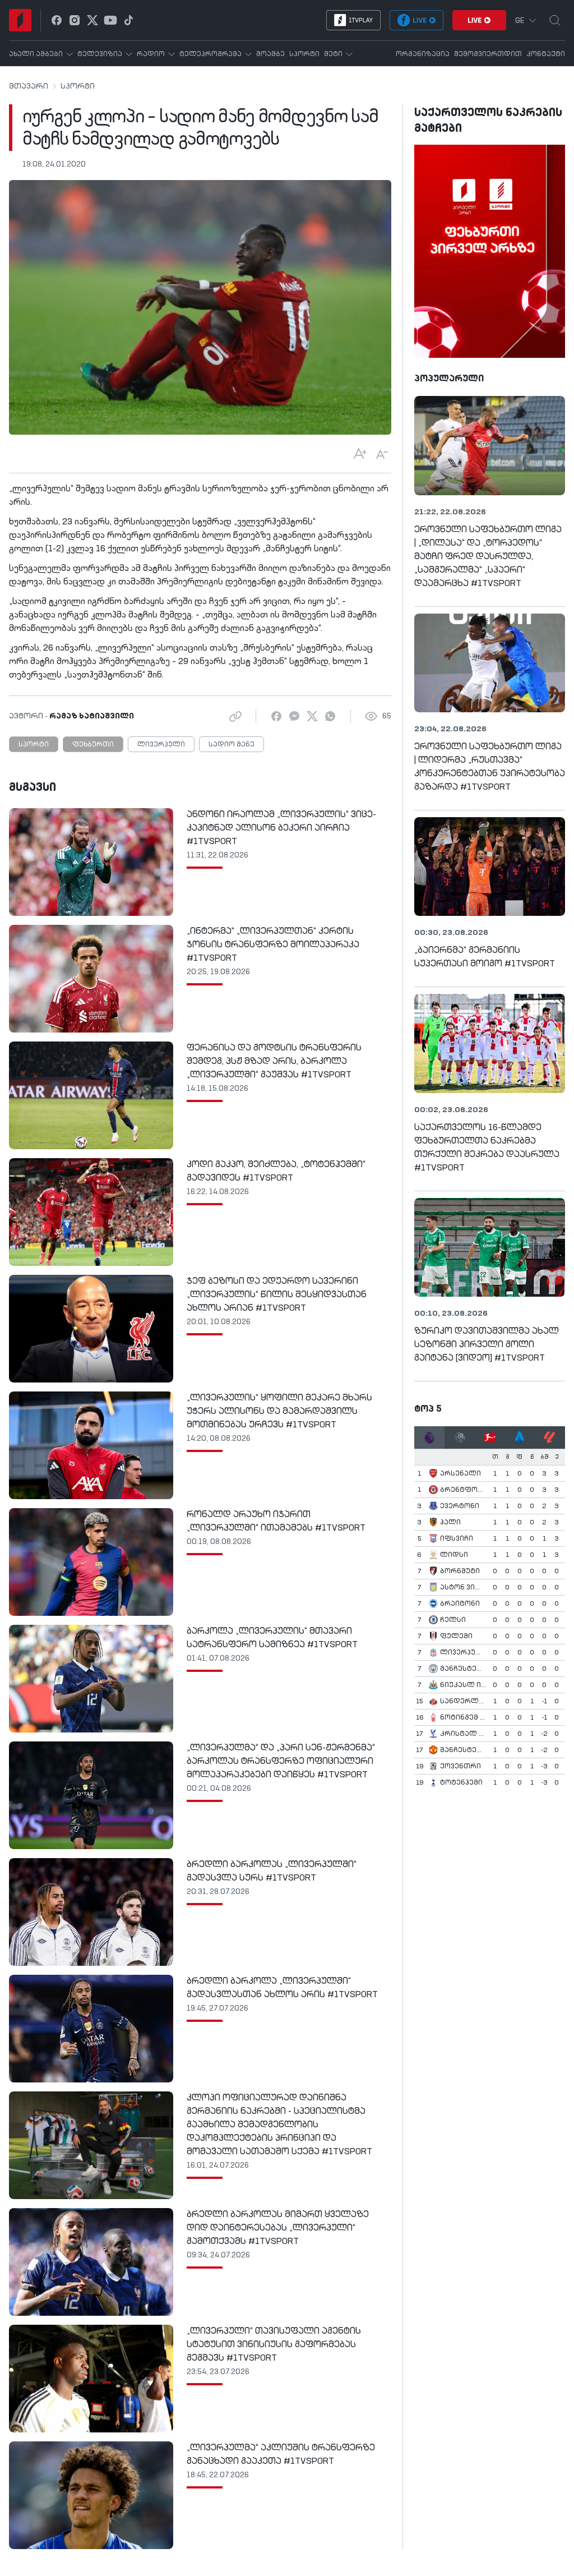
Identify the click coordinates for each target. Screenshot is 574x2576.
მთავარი (29, 86)
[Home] (20, 20)
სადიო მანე (232, 745)
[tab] (429, 1437)
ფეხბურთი (93, 745)
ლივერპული (161, 745)
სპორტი (78, 86)
